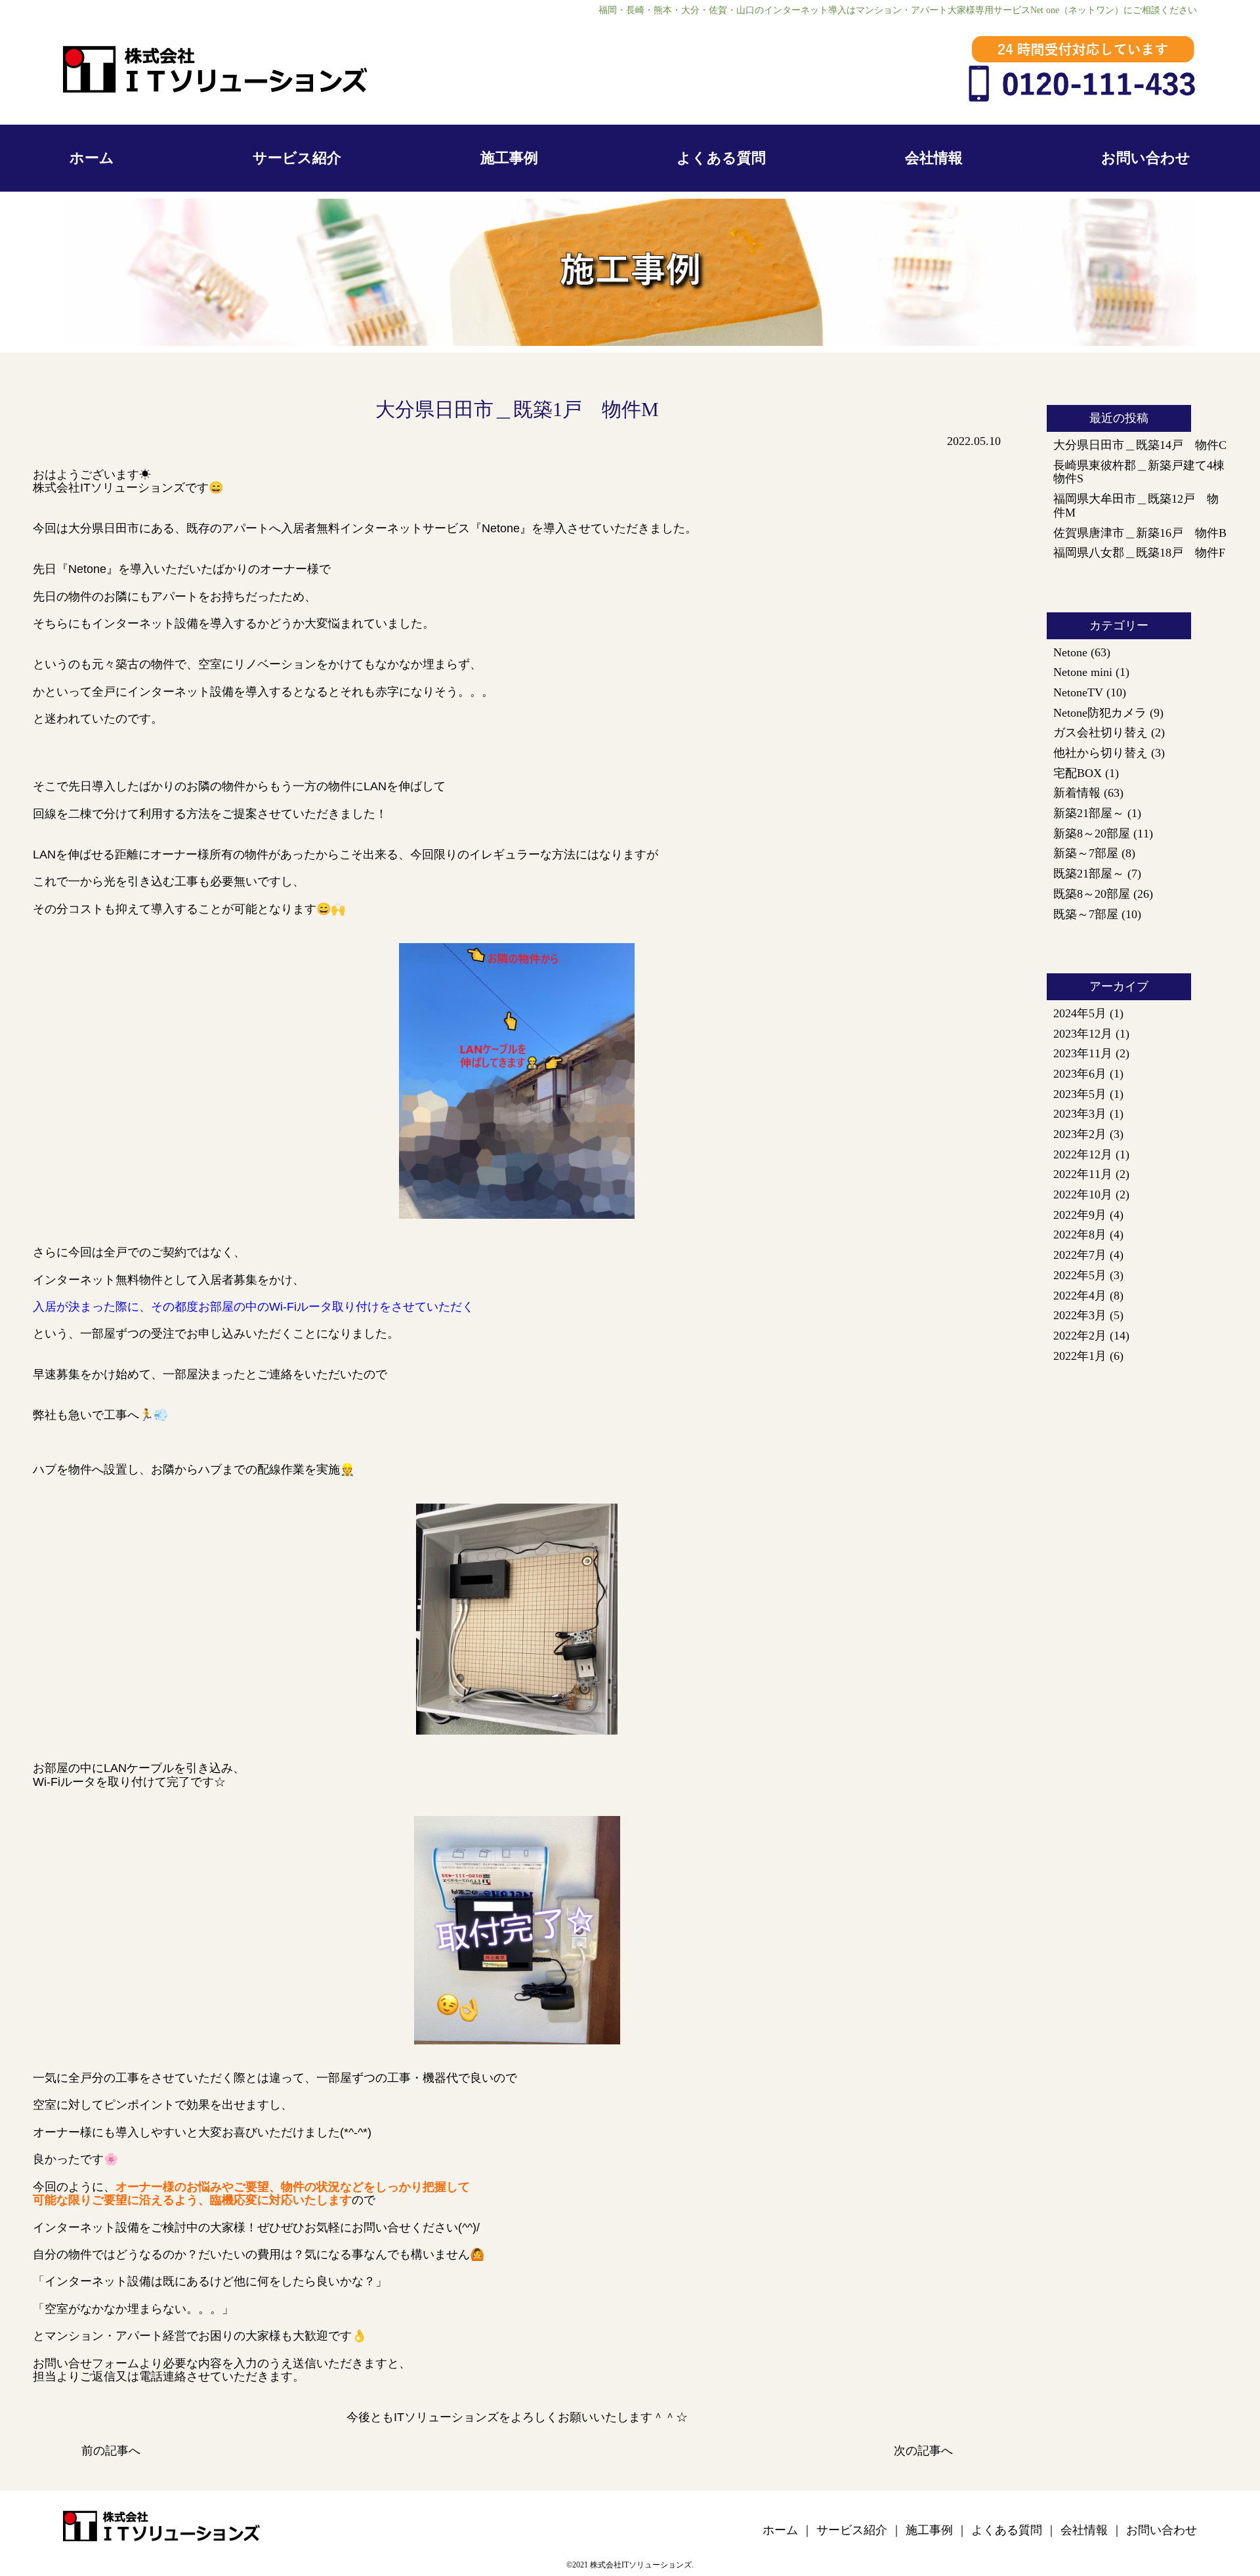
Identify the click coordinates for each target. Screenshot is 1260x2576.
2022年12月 (1083, 1154)
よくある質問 (721, 158)
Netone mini (1083, 672)
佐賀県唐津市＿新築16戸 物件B (1140, 533)
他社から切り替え (1101, 753)
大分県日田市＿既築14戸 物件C (1140, 445)
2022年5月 (1080, 1275)
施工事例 (509, 158)
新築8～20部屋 (1092, 834)
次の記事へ (923, 2451)
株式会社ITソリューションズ (641, 2565)
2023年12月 (1083, 1034)
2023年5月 (1080, 1094)
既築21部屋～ (1089, 874)
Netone (1070, 652)
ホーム (92, 158)
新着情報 (1077, 793)
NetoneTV (1078, 692)
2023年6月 (1080, 1074)
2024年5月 (1080, 1013)
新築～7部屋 (1086, 853)
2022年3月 (1080, 1315)
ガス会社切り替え (1101, 732)
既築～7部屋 (1086, 914)
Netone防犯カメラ (1100, 713)
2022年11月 (1083, 1174)
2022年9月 (1080, 1215)
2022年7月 (1080, 1255)
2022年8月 (1080, 1235)
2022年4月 (1080, 1296)
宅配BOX (1078, 773)
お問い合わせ (1146, 158)
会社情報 (934, 158)
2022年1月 (1080, 1356)
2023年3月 (1080, 1114)
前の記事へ (111, 2451)
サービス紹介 (297, 158)
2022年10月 (1083, 1194)
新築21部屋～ (1089, 813)
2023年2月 (1080, 1134)
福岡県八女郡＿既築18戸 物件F (1139, 553)
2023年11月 (1083, 1053)
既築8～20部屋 (1092, 894)
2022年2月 (1080, 1336)
